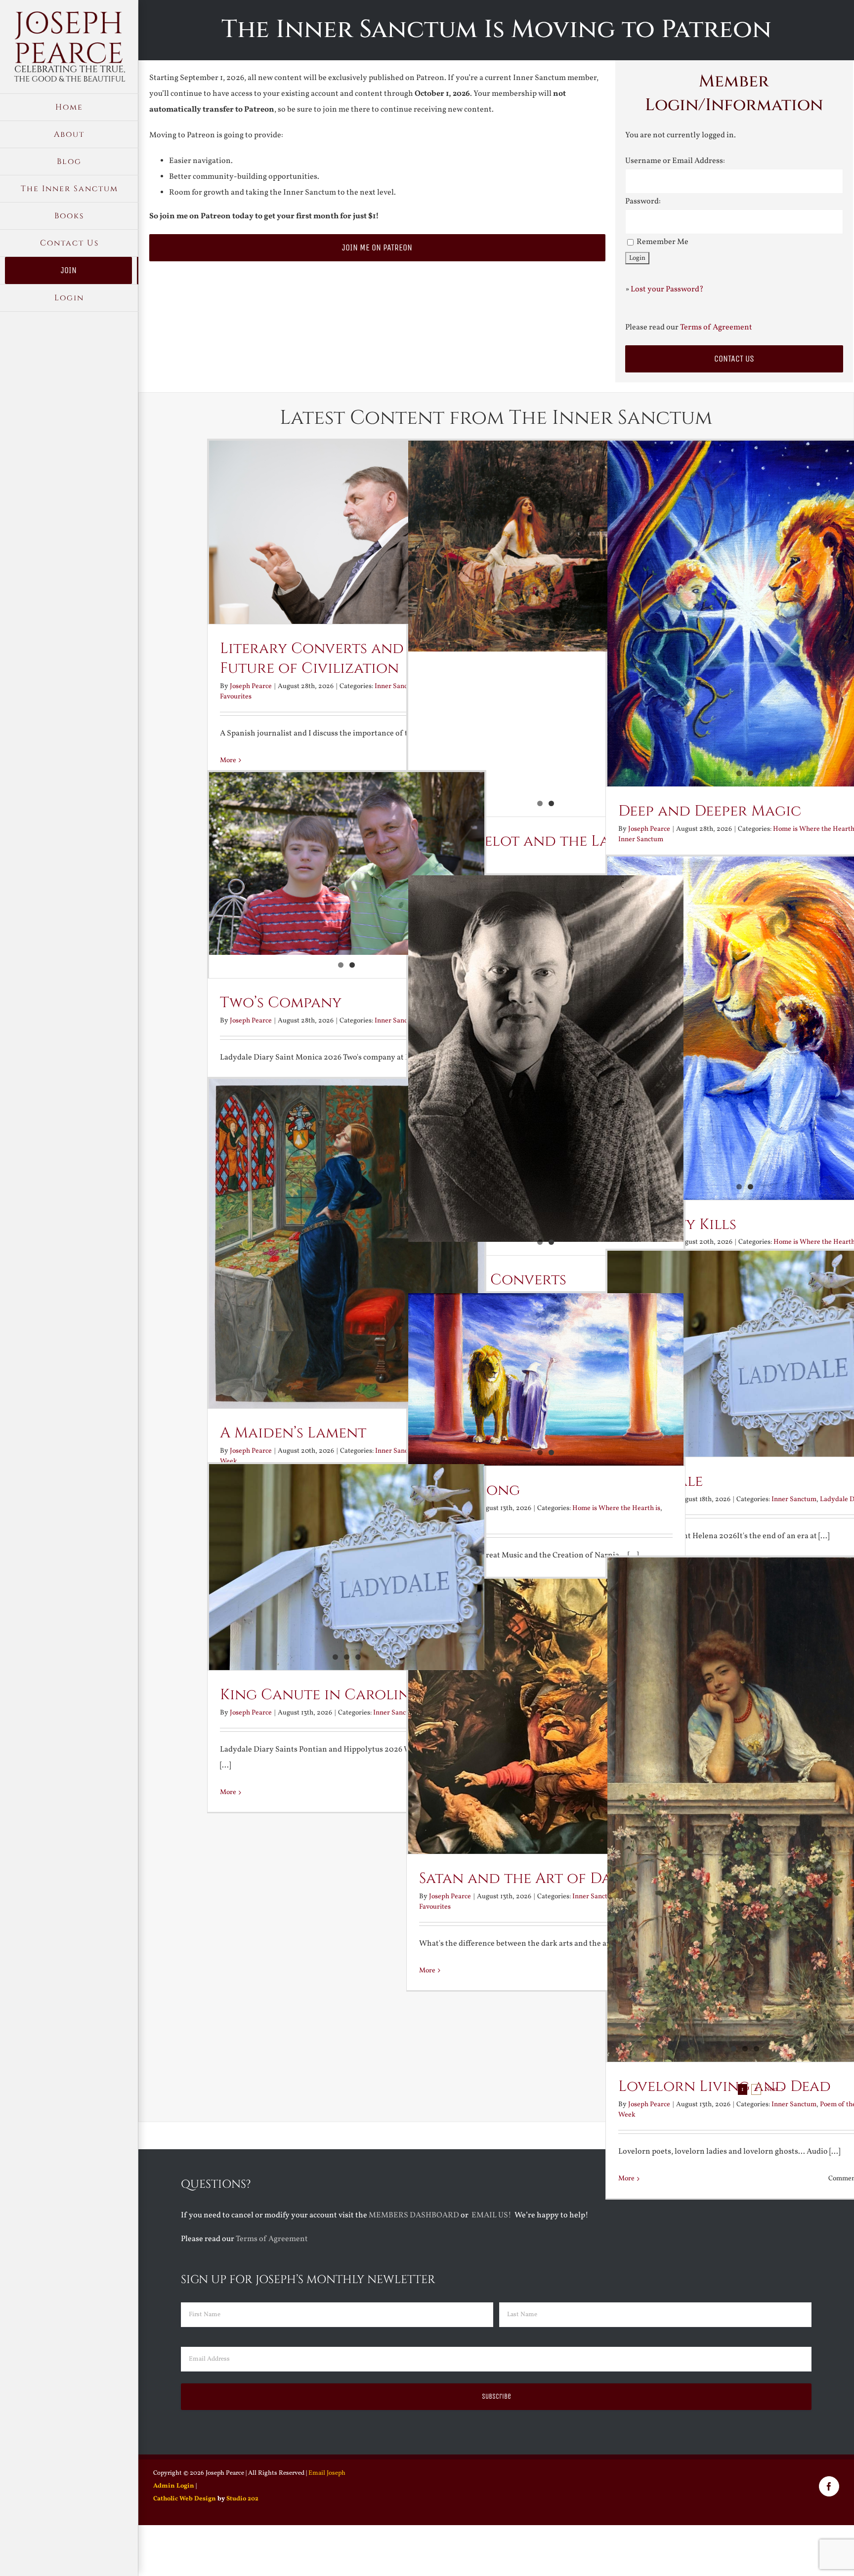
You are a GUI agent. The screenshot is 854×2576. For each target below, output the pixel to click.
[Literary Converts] (546, 1059)
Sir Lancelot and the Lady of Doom (536, 851)
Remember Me (662, 242)
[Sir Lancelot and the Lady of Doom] (546, 546)
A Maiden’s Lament (293, 1433)
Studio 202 (242, 2499)
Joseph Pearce (251, 686)
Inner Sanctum (641, 839)
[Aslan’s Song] (546, 1380)
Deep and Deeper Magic (710, 811)
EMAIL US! (491, 2215)
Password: (643, 202)
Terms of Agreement (716, 327)
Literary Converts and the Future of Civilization (327, 658)
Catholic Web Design (185, 2499)
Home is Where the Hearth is (616, 1508)
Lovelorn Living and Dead (725, 2086)
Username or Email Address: (675, 161)
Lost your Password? (667, 289)
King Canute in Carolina (320, 1695)
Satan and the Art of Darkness (541, 1879)
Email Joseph (327, 2473)
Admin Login (174, 2486)
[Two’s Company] (347, 863)
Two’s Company (281, 1003)
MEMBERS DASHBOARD (414, 2215)
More (228, 1792)
